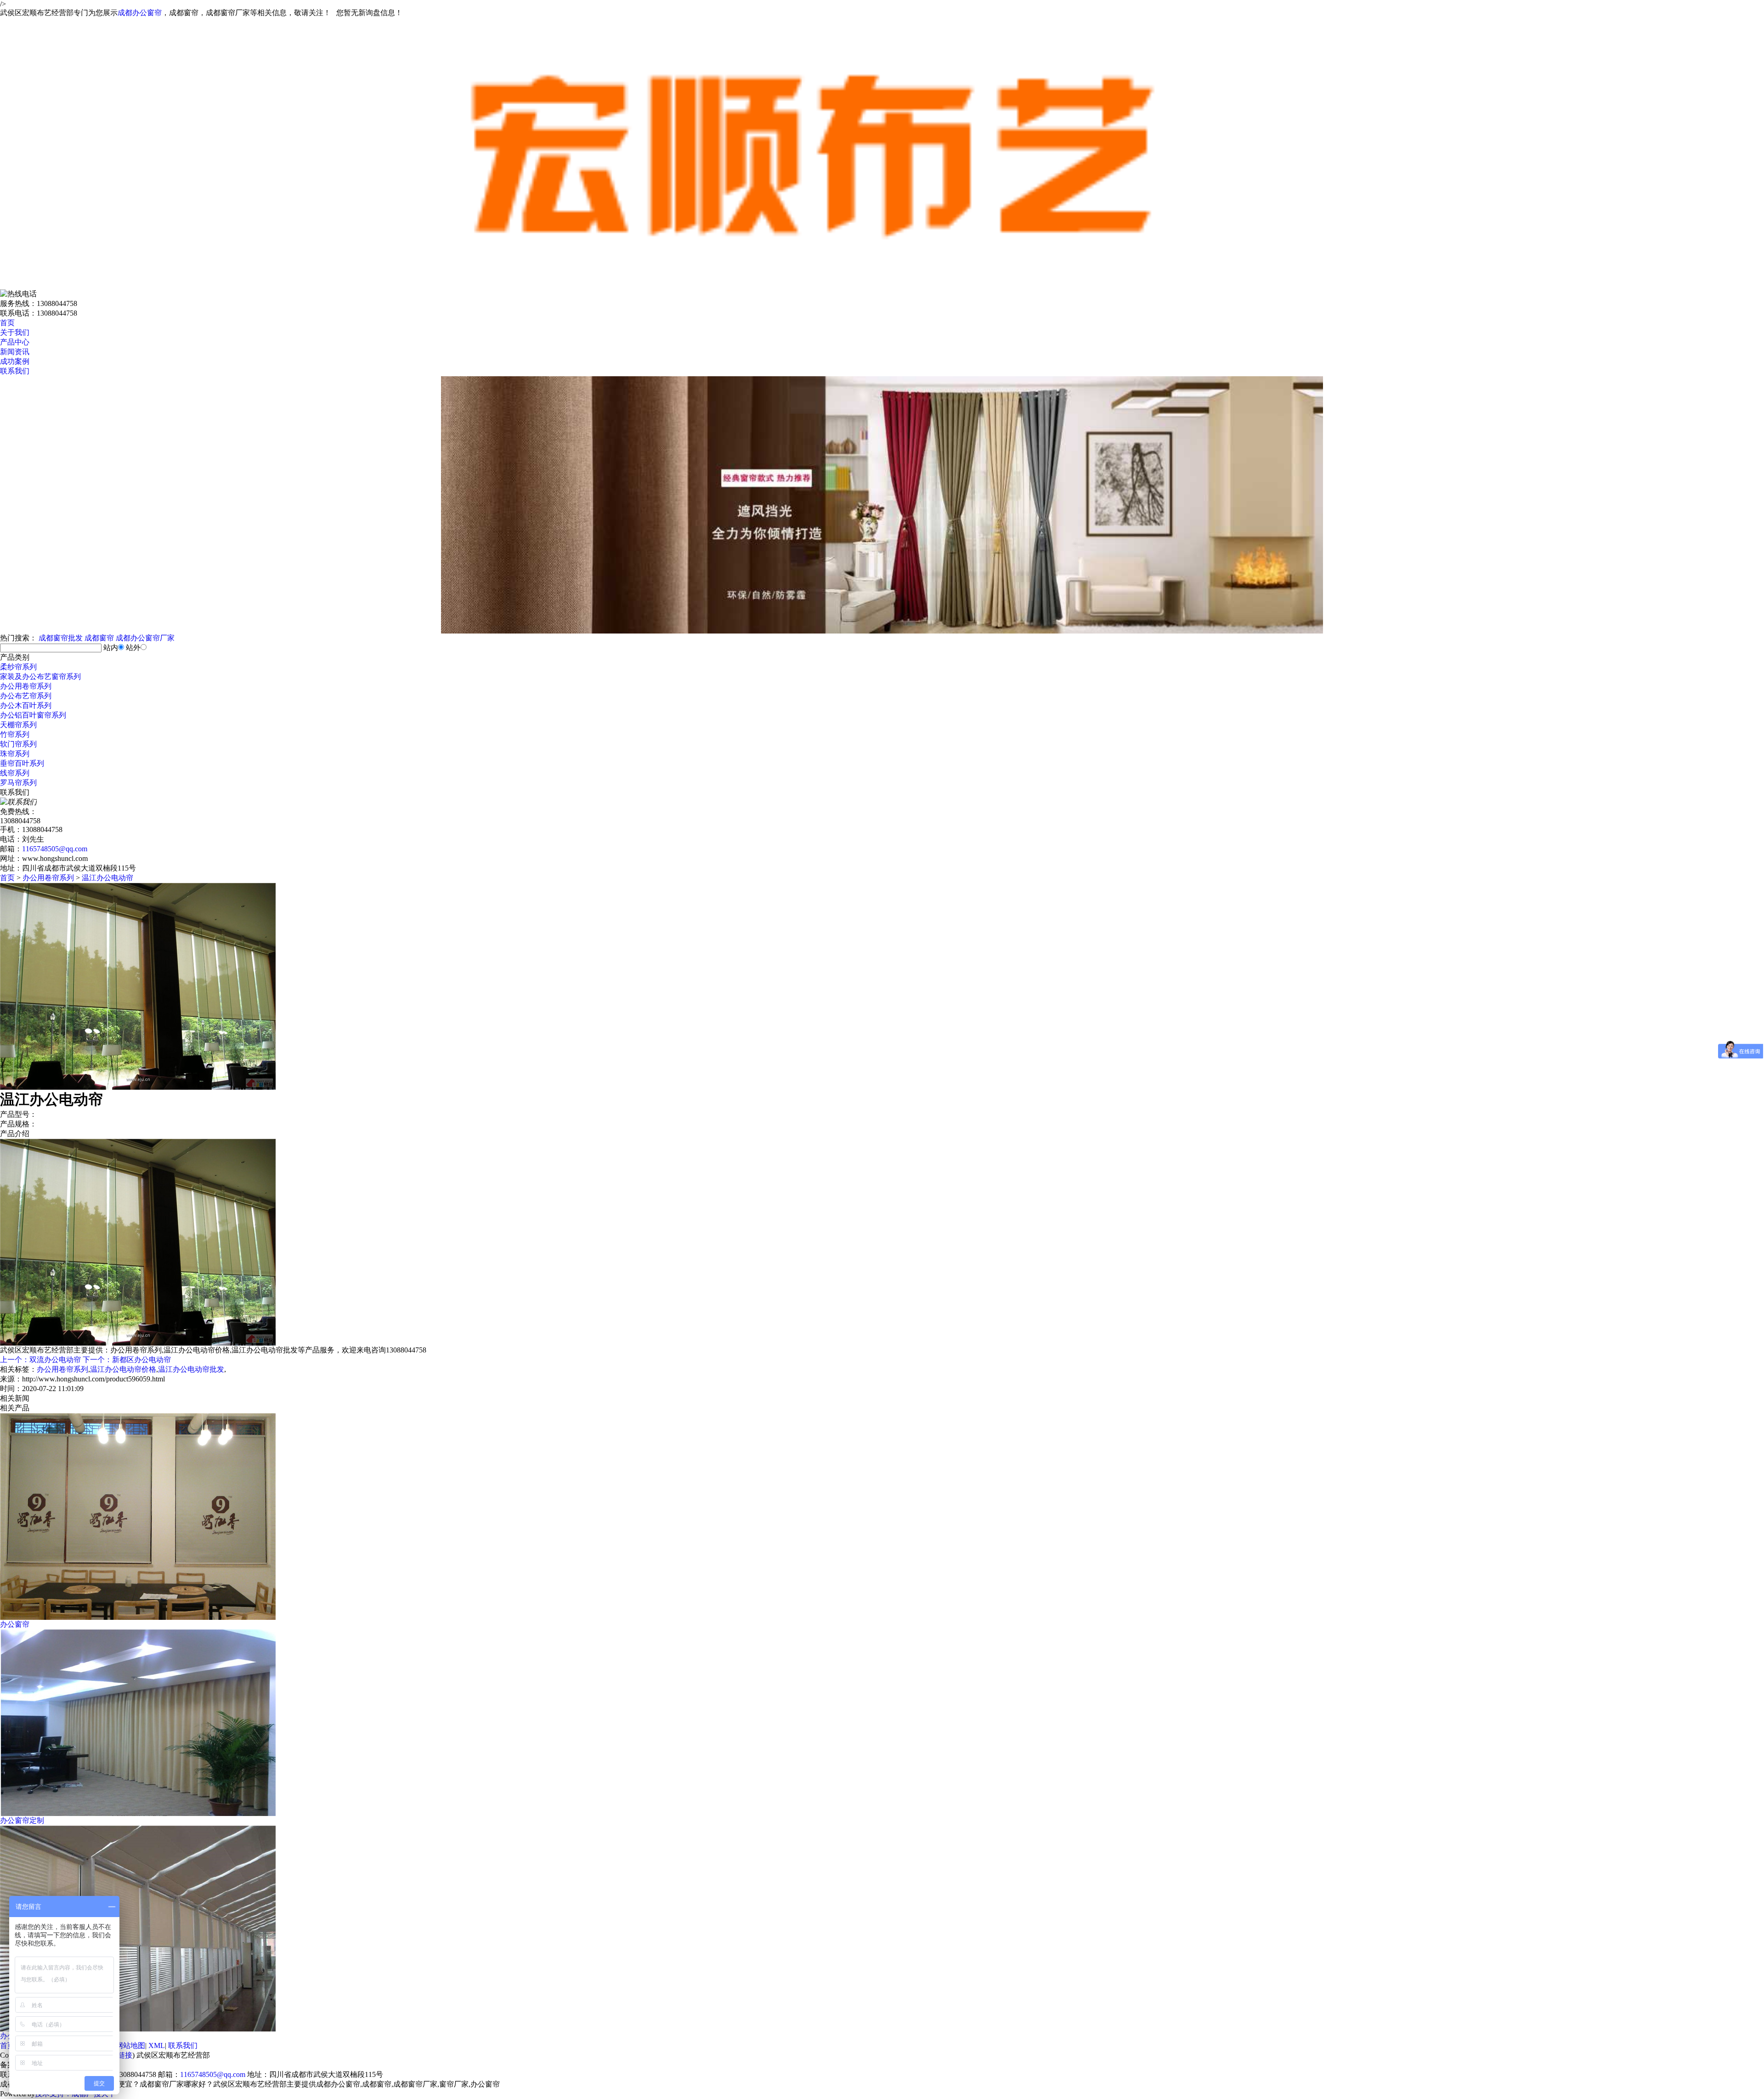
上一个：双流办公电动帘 (40, 1360)
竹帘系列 (15, 734)
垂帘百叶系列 (22, 763)
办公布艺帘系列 (26, 696)
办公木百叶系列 (26, 705)
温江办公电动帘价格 (123, 1369)
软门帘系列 (18, 744)
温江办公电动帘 (107, 878)
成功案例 (15, 361)
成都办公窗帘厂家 (145, 638)
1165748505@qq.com (55, 849)
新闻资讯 (15, 352)
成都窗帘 (99, 638)
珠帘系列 (15, 754)
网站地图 (130, 2045)
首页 (7, 323)
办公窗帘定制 (22, 1820)
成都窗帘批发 (61, 638)
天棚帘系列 (18, 725)
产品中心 (15, 342)
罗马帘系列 (18, 783)
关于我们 (15, 332)
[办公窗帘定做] (138, 2029)
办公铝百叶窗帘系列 (33, 715)
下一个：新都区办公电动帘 (127, 1360)
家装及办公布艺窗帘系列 (40, 676)
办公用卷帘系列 (26, 686)
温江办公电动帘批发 (191, 1369)
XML (157, 2045)
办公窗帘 (15, 1624)
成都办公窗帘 (140, 13)
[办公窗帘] (138, 1617)
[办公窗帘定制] (138, 1813)
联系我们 (15, 371)
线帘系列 (15, 773)
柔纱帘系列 (18, 667)
